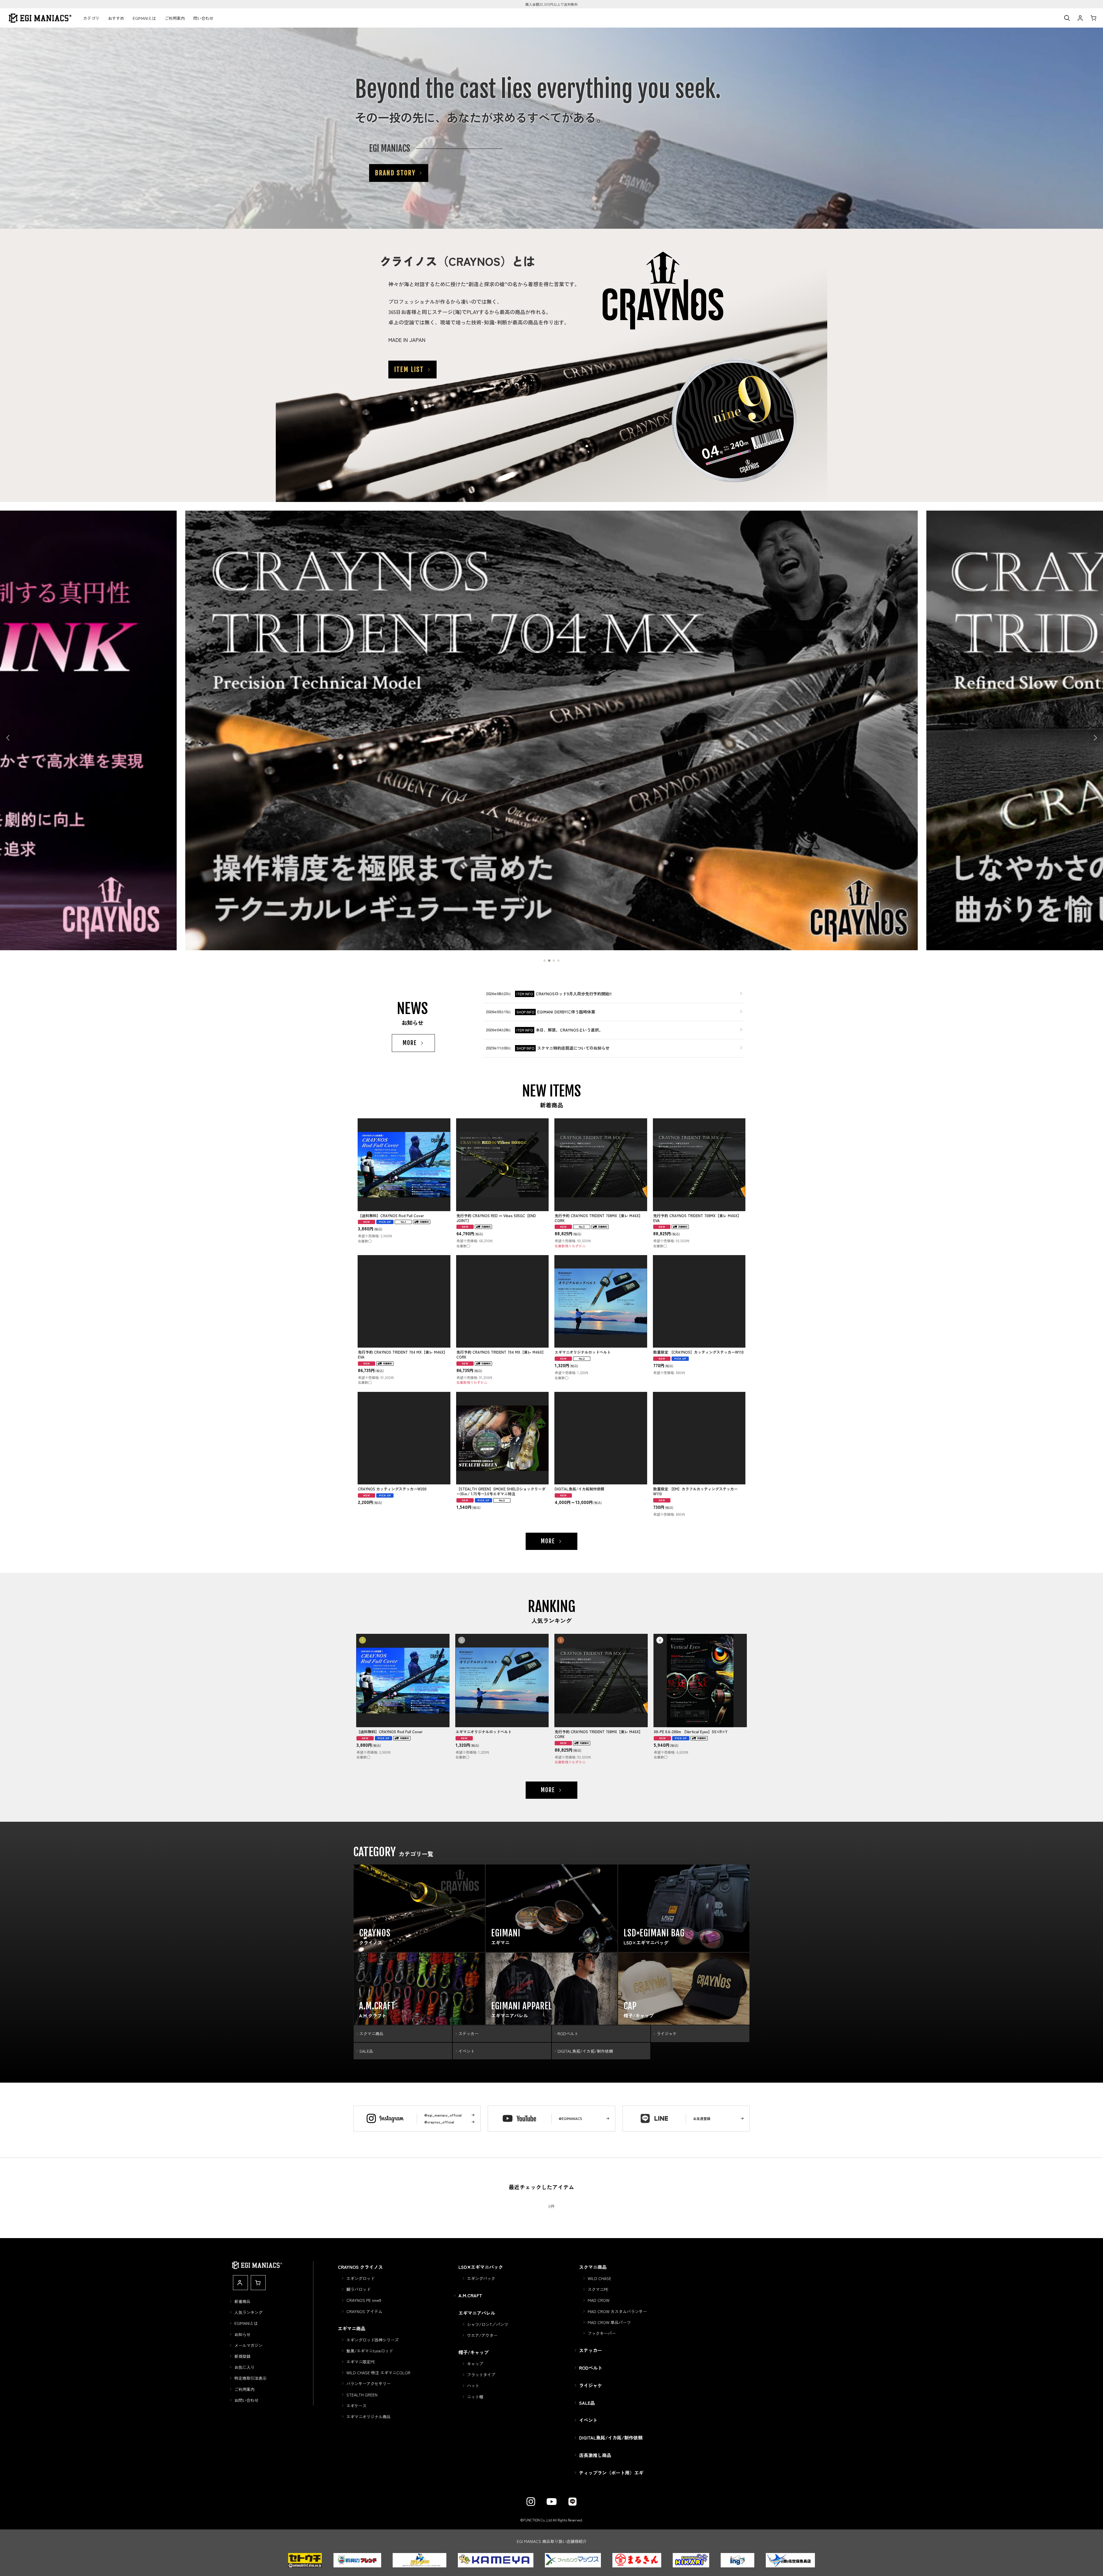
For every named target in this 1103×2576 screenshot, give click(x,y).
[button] (1067, 18)
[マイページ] (1080, 18)
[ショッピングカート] (1093, 18)
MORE (410, 1043)
